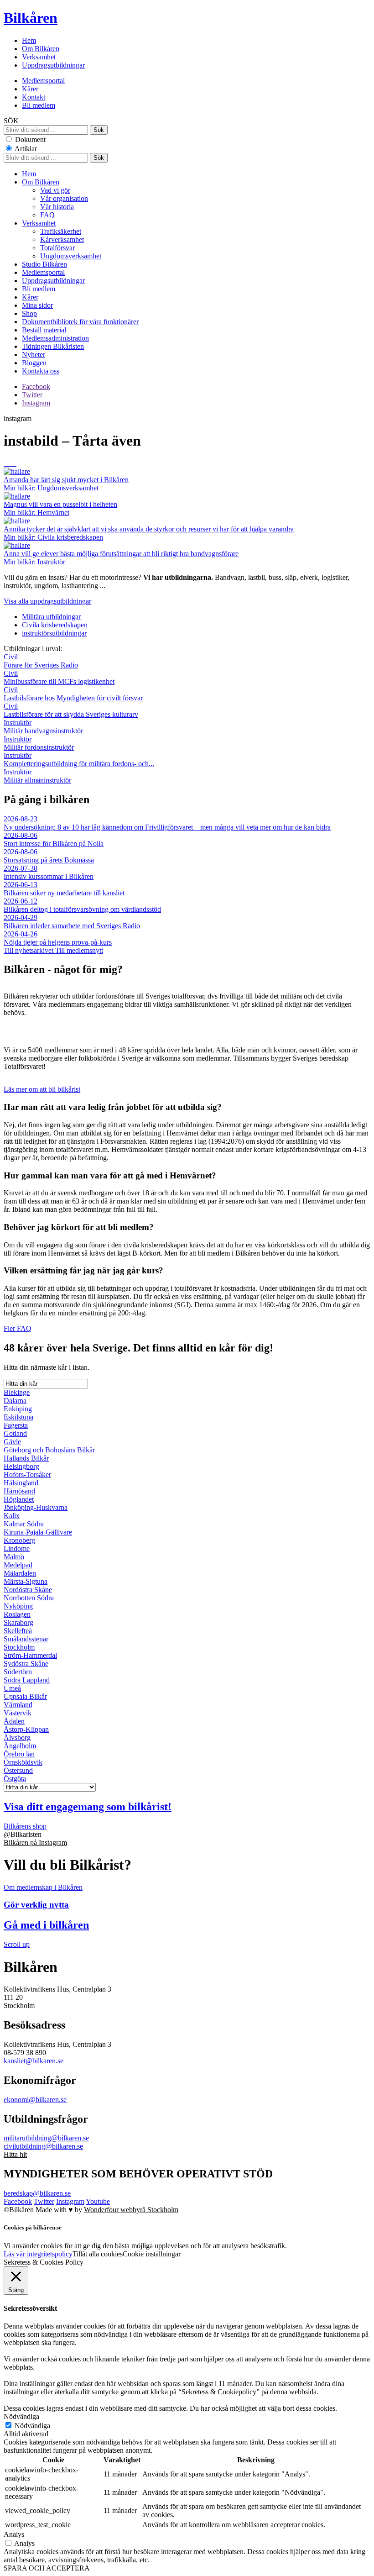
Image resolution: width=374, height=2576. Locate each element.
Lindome (17, 1548)
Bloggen (34, 363)
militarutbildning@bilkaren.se (46, 2138)
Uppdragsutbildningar (53, 65)
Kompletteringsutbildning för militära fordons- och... (79, 760)
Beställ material (44, 330)
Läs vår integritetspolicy (38, 2254)
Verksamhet (39, 57)
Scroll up (17, 1944)
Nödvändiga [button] (21, 2416)
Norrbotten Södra (29, 1598)
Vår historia (57, 207)
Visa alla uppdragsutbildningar (47, 601)
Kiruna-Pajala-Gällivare (38, 1532)
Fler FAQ (18, 1328)
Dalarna (15, 1401)
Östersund (18, 1770)
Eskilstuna (18, 1417)
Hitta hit (15, 2154)
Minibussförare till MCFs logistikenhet (59, 677)
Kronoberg (19, 1540)
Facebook (36, 386)
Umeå (12, 1688)
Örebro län (19, 1754)
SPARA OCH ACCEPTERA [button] (47, 2568)
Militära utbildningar (51, 617)
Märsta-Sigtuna (26, 1581)
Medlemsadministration (55, 338)
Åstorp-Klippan (26, 1729)
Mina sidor (37, 305)
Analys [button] (14, 2534)
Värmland (18, 1705)
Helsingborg (21, 1466)
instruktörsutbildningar (54, 633)
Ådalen (14, 1721)
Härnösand (19, 1491)
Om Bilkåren (41, 49)
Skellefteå (18, 1631)
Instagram (36, 403)
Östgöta (15, 1779)
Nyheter (34, 355)
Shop (29, 313)
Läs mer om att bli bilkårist (42, 1089)
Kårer (30, 89)
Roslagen (17, 1614)
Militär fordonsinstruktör (39, 743)
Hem (29, 40)
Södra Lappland (27, 1680)
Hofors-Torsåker (27, 1475)
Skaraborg (18, 1622)
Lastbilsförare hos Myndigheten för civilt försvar (73, 694)
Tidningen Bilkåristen (53, 346)
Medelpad (18, 1565)
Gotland (15, 1433)
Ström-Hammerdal (30, 1655)
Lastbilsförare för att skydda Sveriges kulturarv (71, 710)
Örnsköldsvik (23, 1762)
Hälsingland (21, 1483)
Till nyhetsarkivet (29, 950)
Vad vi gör (55, 190)
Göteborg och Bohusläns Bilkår (49, 1450)
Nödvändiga (32, 2426)
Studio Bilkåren (44, 264)
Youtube (98, 2201)
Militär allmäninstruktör (37, 776)
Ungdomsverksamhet (71, 256)
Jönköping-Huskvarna (36, 1507)
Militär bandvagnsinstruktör (43, 727)
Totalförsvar (57, 248)
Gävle (12, 1442)
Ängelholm (20, 1746)
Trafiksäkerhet (61, 231)
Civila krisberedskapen (55, 625)
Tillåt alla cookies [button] (98, 2254)
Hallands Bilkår (26, 1458)
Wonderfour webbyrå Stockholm (131, 2210)
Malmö (14, 1557)
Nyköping (18, 1606)
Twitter (32, 395)
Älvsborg (17, 1737)
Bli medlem (39, 105)
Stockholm (19, 1647)
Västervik (18, 1713)
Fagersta (16, 1425)
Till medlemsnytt (79, 950)
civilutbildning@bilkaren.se (43, 2146)
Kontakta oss (41, 371)
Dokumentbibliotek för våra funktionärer (80, 322)
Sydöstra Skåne (26, 1664)
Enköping (18, 1409)
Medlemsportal (43, 81)
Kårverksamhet (62, 239)
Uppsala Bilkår (25, 1696)
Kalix (12, 1516)
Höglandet (19, 1499)
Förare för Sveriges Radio (41, 661)
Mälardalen (20, 1573)
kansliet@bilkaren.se (34, 2061)
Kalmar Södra (24, 1524)
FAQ (47, 215)
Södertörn (18, 1672)
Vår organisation (64, 198)
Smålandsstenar (26, 1639)
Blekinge (17, 1392)
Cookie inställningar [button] (152, 2254)
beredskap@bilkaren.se (37, 2193)
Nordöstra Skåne (28, 1590)
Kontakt (34, 97)
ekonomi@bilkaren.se (35, 2100)
